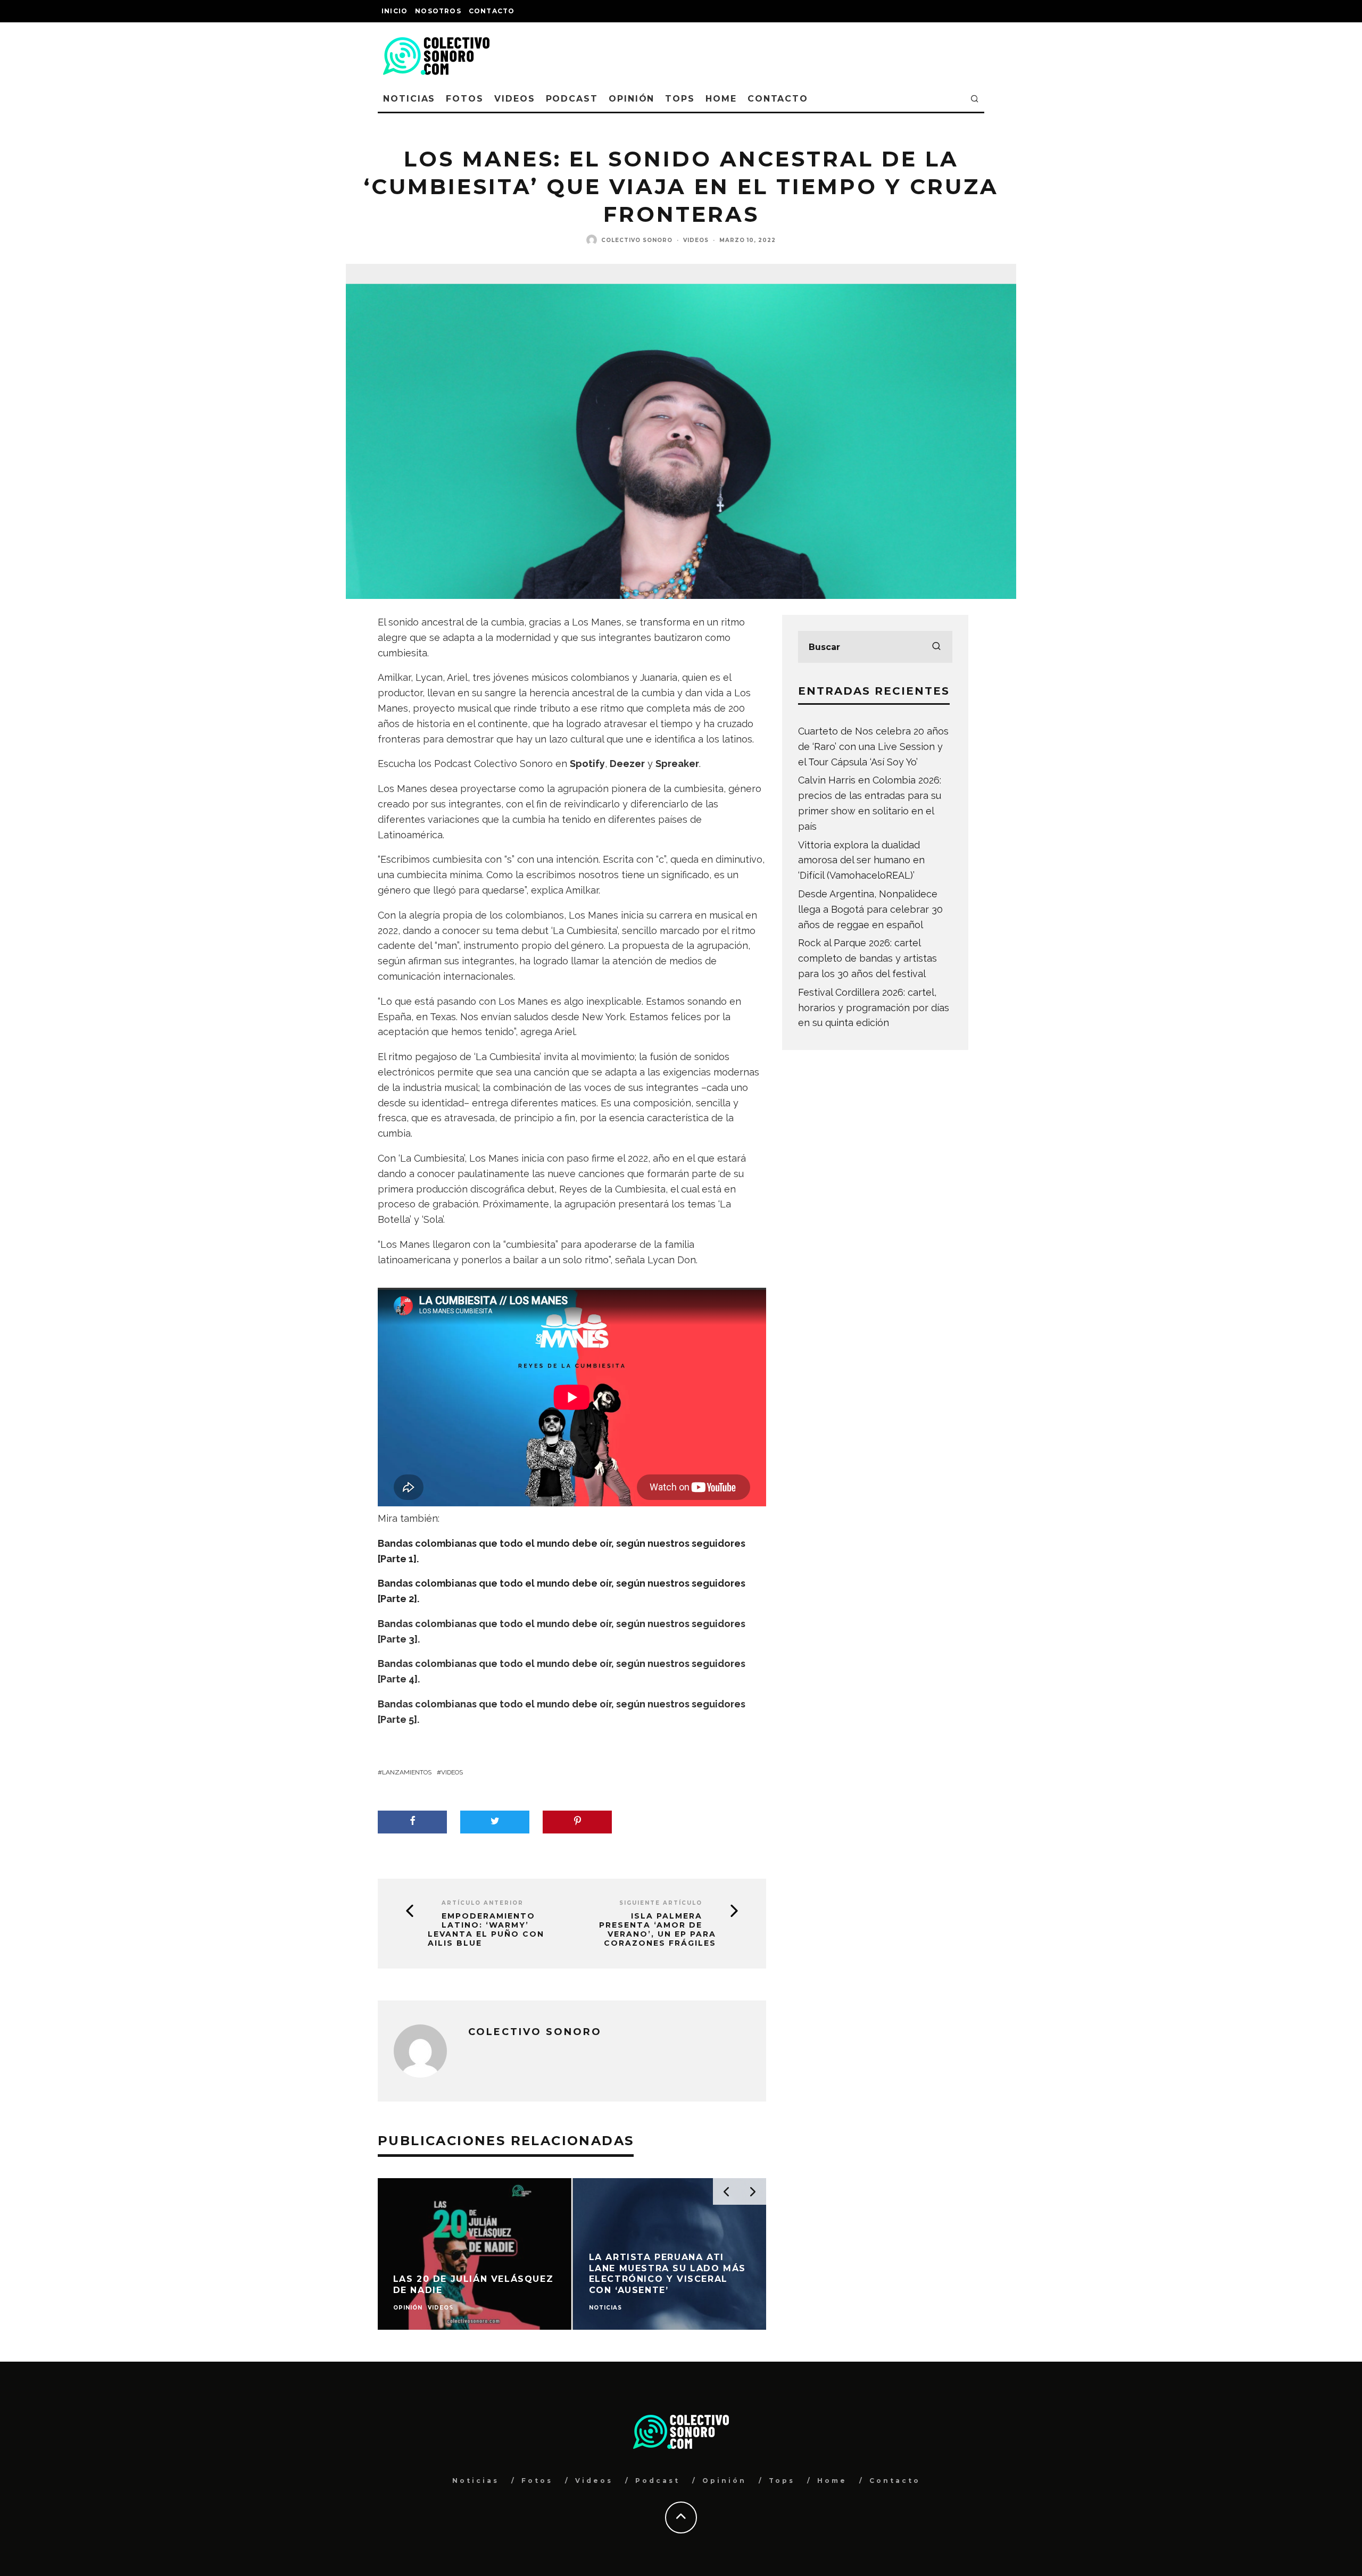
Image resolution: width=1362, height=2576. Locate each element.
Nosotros (438, 11)
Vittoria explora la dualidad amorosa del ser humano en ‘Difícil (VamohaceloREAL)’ (861, 860)
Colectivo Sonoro (637, 240)
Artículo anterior (483, 1903)
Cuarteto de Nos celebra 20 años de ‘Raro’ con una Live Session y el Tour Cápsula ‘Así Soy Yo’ (873, 747)
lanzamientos (407, 1772)
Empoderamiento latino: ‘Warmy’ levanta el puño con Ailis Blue (486, 1929)
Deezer (627, 764)
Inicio (395, 11)
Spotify (587, 764)
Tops (680, 99)
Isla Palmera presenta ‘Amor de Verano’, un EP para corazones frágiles (658, 1929)
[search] (936, 647)
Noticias (409, 99)
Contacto (492, 11)
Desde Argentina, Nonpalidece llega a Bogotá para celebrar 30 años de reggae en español (870, 909)
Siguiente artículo (661, 1903)
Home (721, 99)
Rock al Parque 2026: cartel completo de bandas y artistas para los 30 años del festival (867, 958)
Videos (515, 99)
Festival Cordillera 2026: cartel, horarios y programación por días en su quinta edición (874, 1008)
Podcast (572, 99)
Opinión (632, 99)
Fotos (465, 99)
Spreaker (677, 764)
